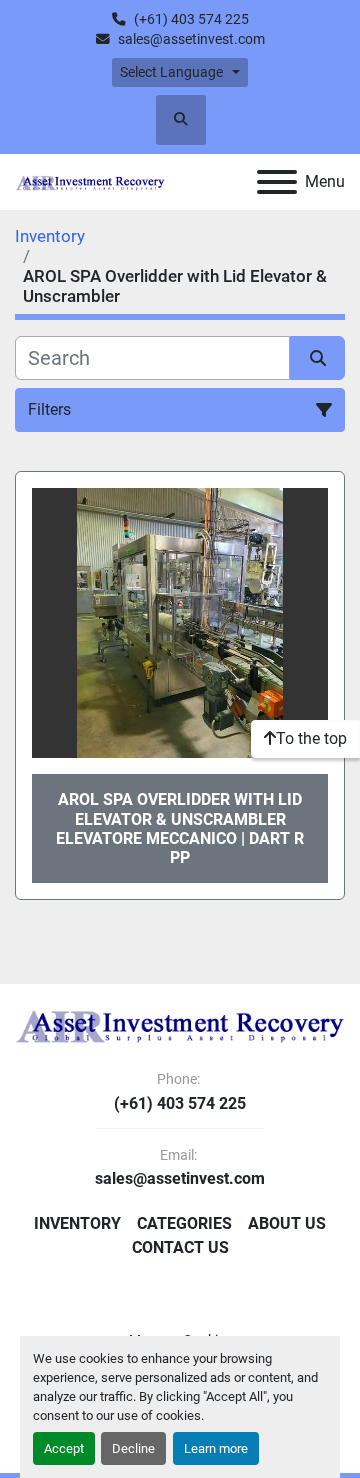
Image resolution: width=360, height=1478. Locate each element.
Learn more (216, 1448)
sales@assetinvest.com (191, 39)
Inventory (77, 1223)
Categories (184, 1223)
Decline (133, 1448)
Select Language (171, 72)
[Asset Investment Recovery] (180, 1025)
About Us (287, 1223)
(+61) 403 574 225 (191, 19)
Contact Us (180, 1247)
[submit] (317, 358)
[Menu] (277, 182)
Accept (64, 1448)
